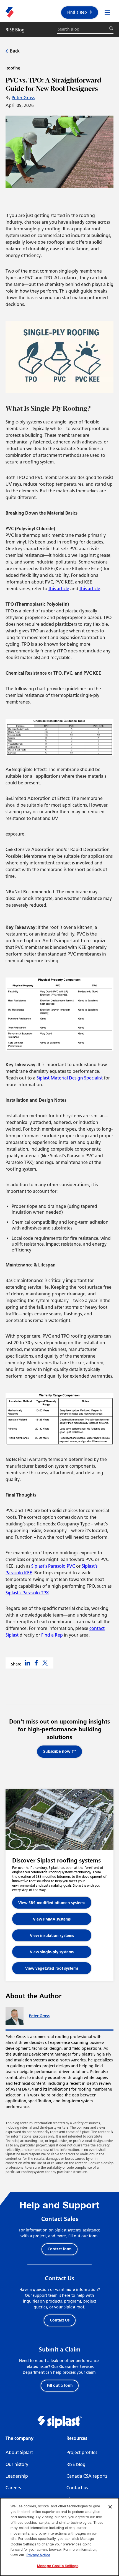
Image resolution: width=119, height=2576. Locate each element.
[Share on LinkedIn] (27, 1663)
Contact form (59, 2249)
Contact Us (60, 2320)
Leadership (17, 2476)
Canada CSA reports (87, 2476)
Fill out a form (60, 2386)
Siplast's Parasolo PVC (53, 1566)
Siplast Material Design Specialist (70, 1078)
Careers (13, 2488)
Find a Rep (77, 12)
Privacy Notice (38, 2555)
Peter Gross (23, 98)
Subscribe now (57, 1751)
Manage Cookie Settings (58, 2566)
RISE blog (76, 2464)
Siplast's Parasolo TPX (27, 1593)
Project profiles (82, 2452)
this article (59, 589)
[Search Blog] (111, 28)
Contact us (77, 2488)
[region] (59, 2537)
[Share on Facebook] (36, 1663)
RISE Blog (15, 30)
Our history (17, 2464)
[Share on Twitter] (45, 1663)
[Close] (110, 2507)
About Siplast (19, 2452)
